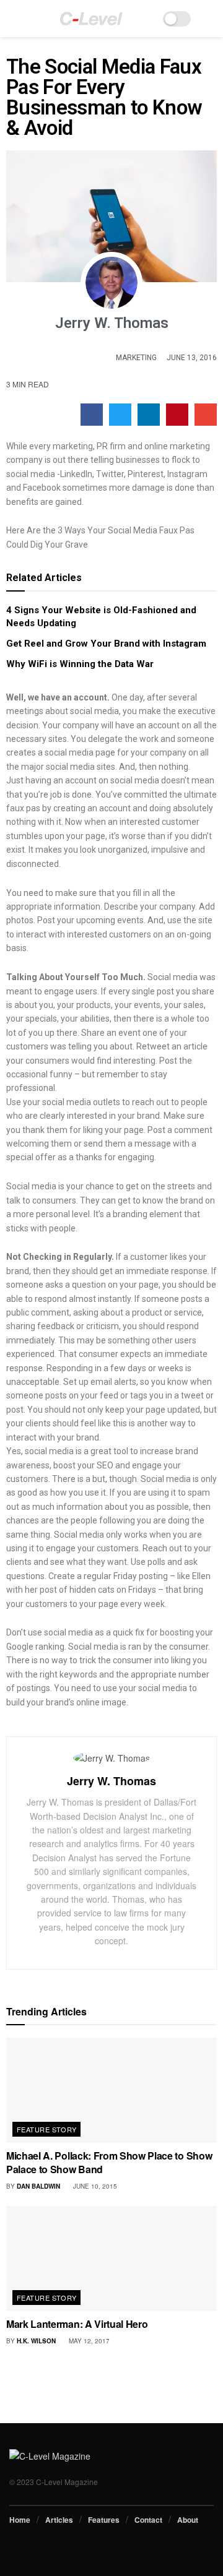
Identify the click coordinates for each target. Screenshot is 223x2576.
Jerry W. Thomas (111, 1781)
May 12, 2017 (88, 2341)
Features (104, 2520)
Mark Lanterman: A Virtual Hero (77, 2324)
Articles (59, 2520)
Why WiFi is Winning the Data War (80, 664)
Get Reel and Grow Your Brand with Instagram (106, 644)
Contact (148, 2520)
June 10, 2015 (94, 2186)
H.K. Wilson (36, 2341)
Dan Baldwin (38, 2186)
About (188, 2520)
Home (20, 2520)
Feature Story (47, 2129)
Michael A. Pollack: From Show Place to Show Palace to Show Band (109, 2162)
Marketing (136, 358)
